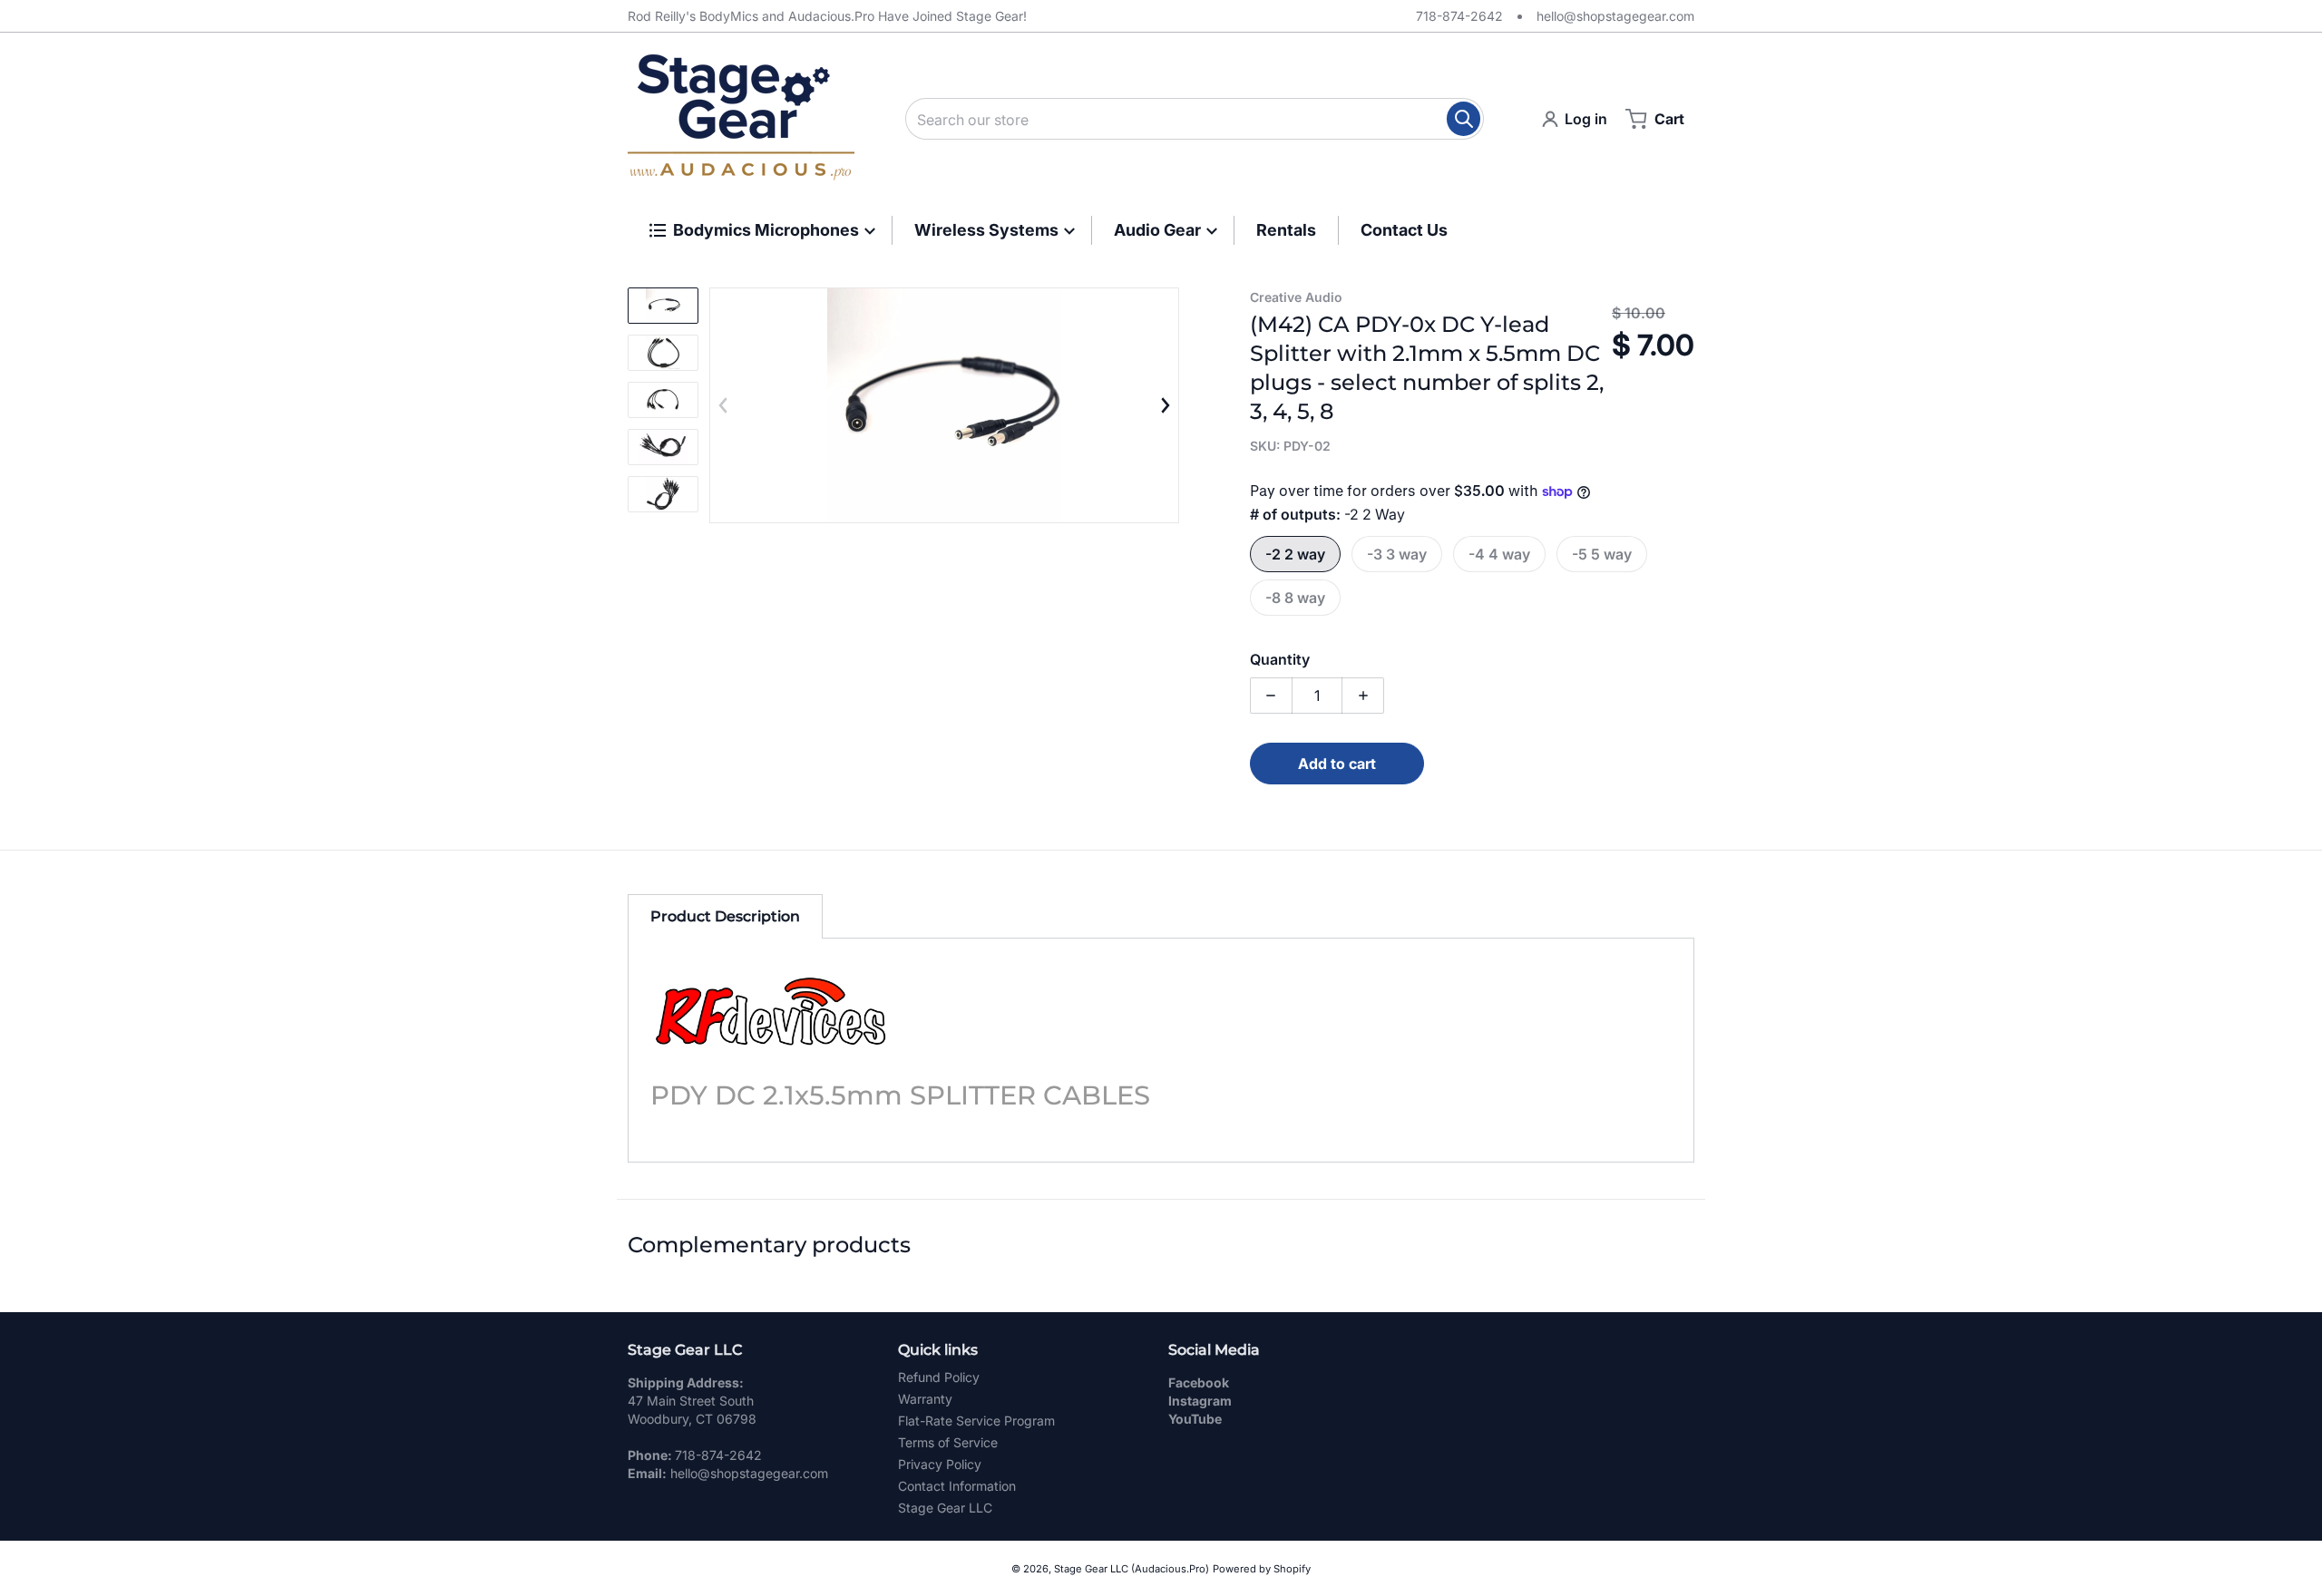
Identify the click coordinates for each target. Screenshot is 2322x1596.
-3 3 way (1397, 554)
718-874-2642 (1459, 16)
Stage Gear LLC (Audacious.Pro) (1132, 1569)
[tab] (725, 916)
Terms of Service (948, 1442)
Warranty (925, 1399)
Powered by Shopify (1262, 1569)
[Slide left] (724, 405)
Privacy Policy (940, 1464)
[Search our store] (1463, 119)
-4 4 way (1499, 554)
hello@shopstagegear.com (1615, 16)
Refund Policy (939, 1377)
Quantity (1280, 659)
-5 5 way (1602, 554)
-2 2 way (1295, 554)
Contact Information (957, 1486)
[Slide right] (1165, 405)
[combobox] (1195, 119)
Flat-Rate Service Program (976, 1421)
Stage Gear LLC (945, 1508)
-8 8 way (1295, 598)
